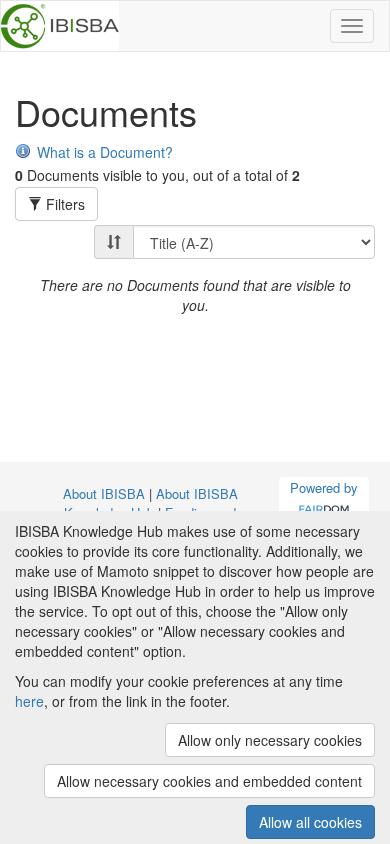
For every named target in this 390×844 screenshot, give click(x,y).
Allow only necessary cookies (270, 740)
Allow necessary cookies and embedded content (209, 781)
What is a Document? (105, 152)
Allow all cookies (310, 822)
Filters (63, 204)
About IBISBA (104, 493)
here (29, 701)
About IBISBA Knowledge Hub (151, 503)
